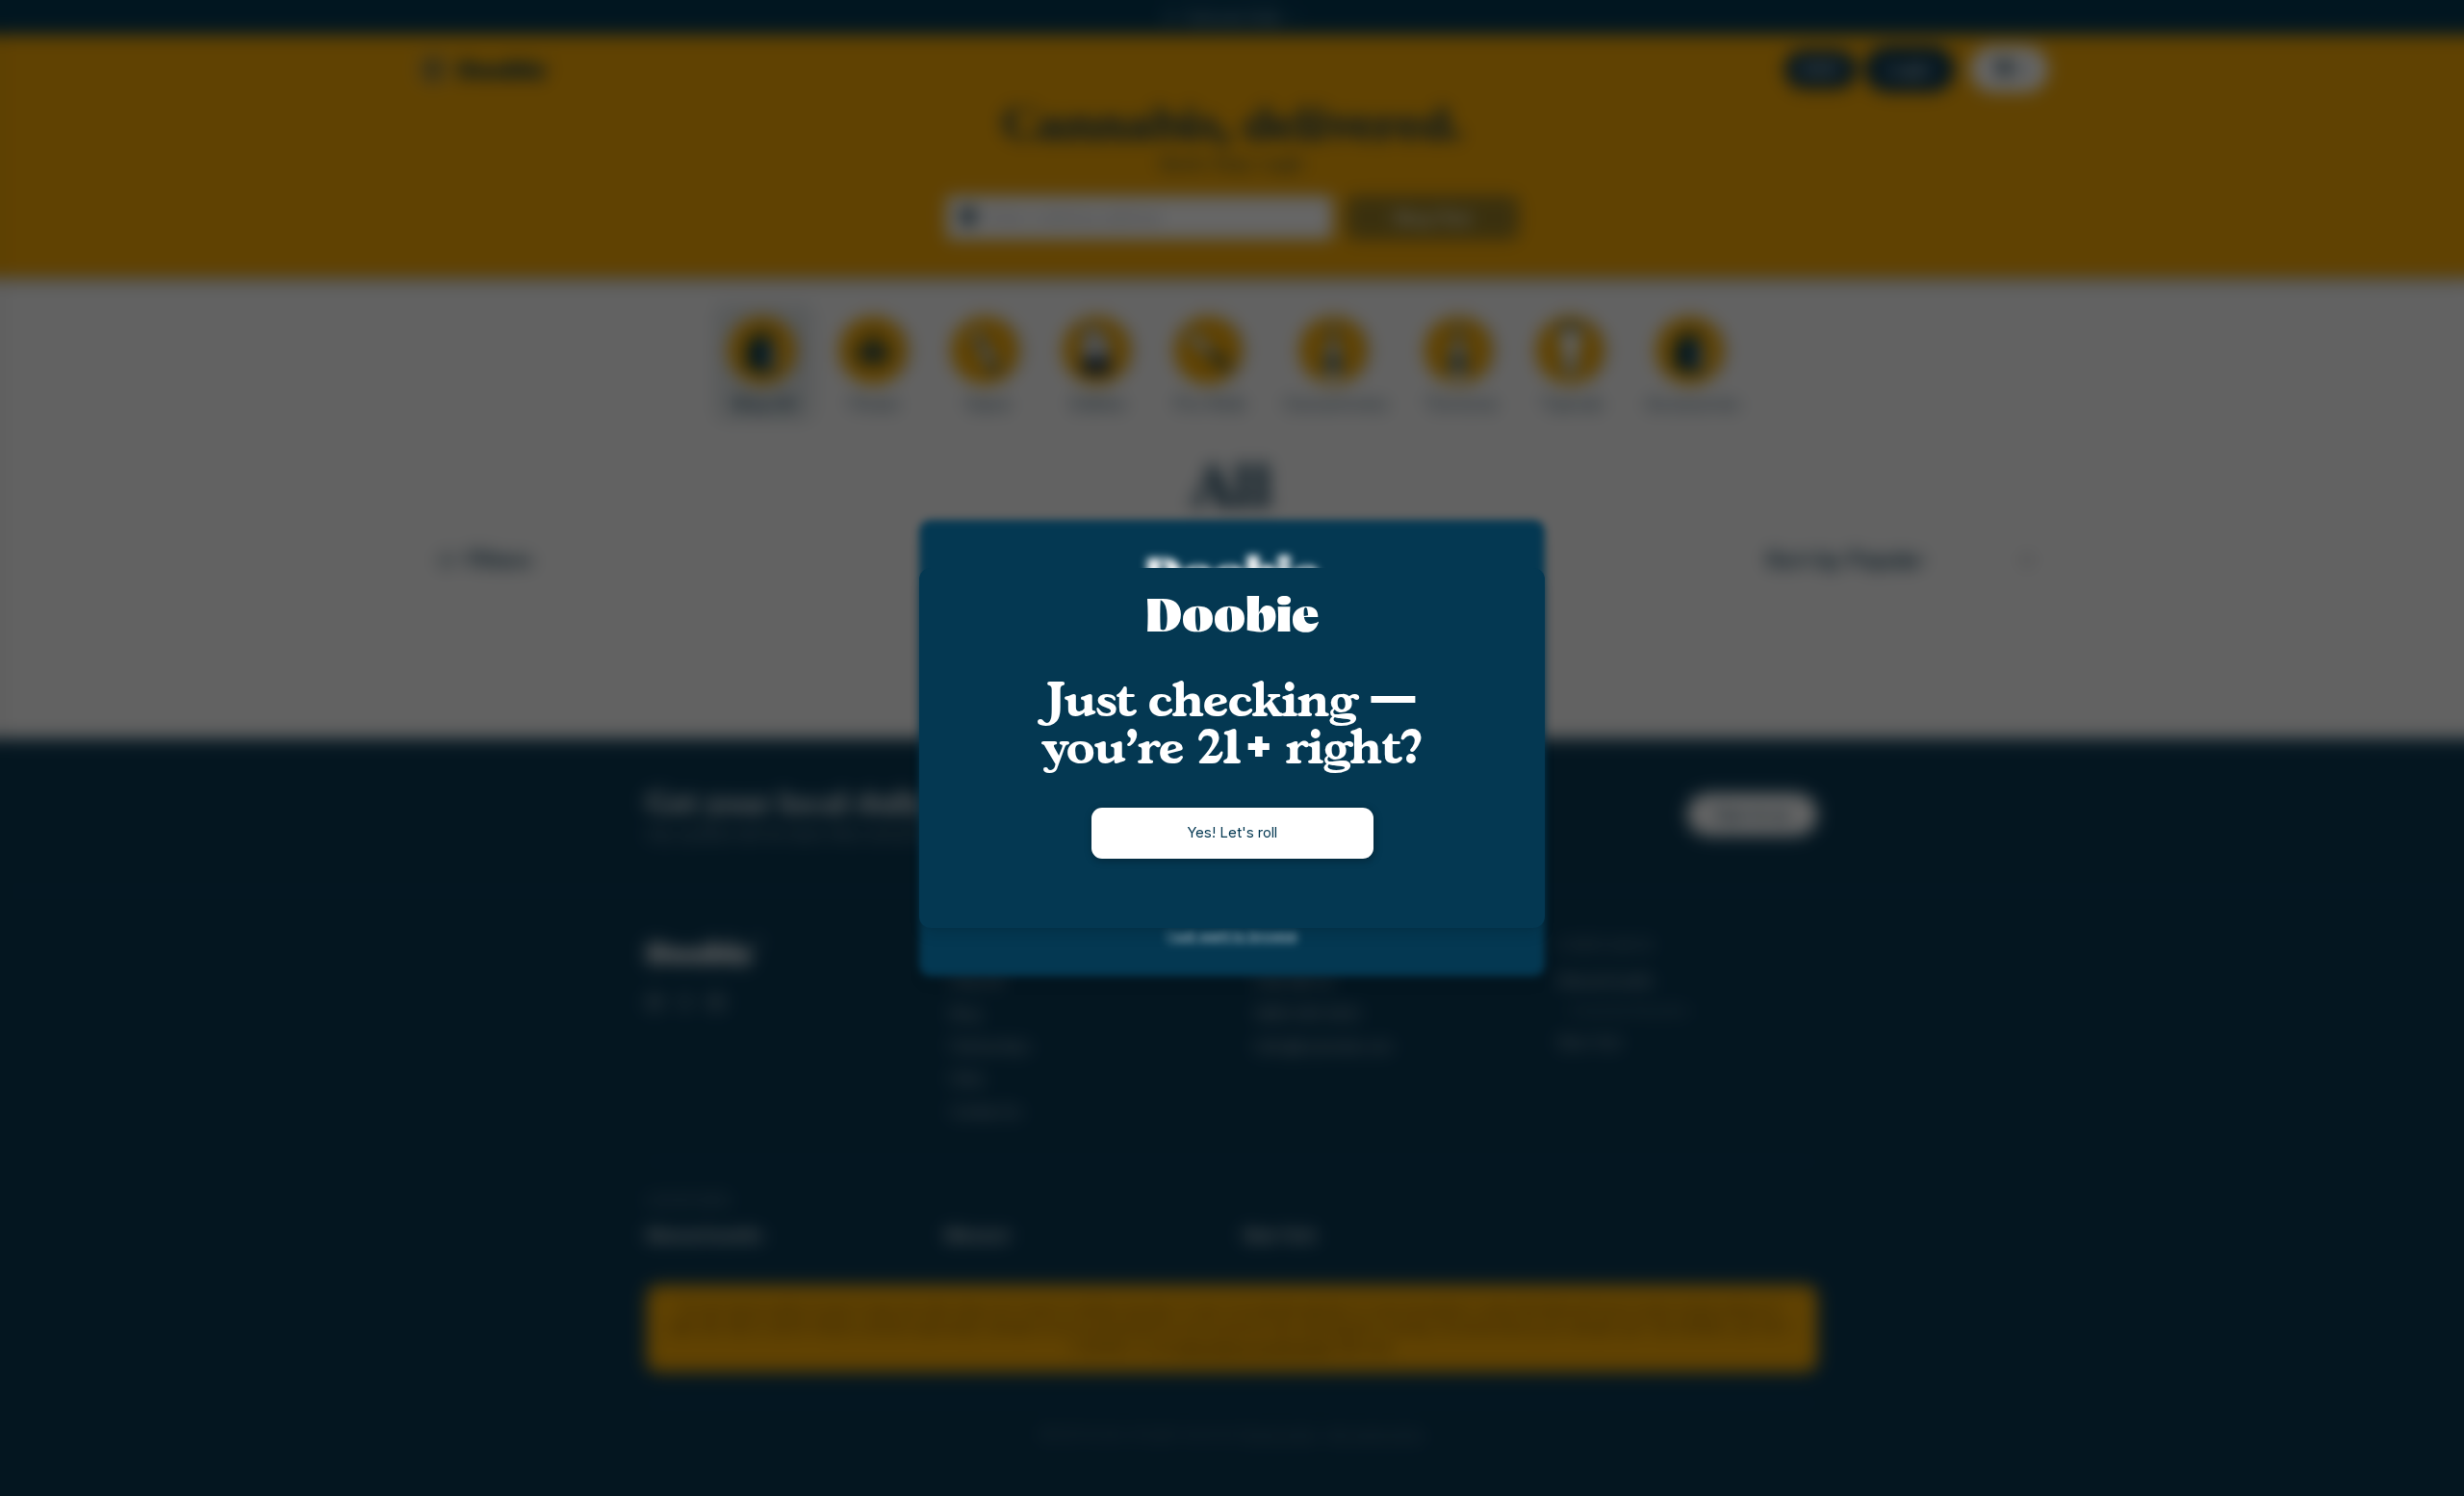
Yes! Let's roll (1232, 832)
